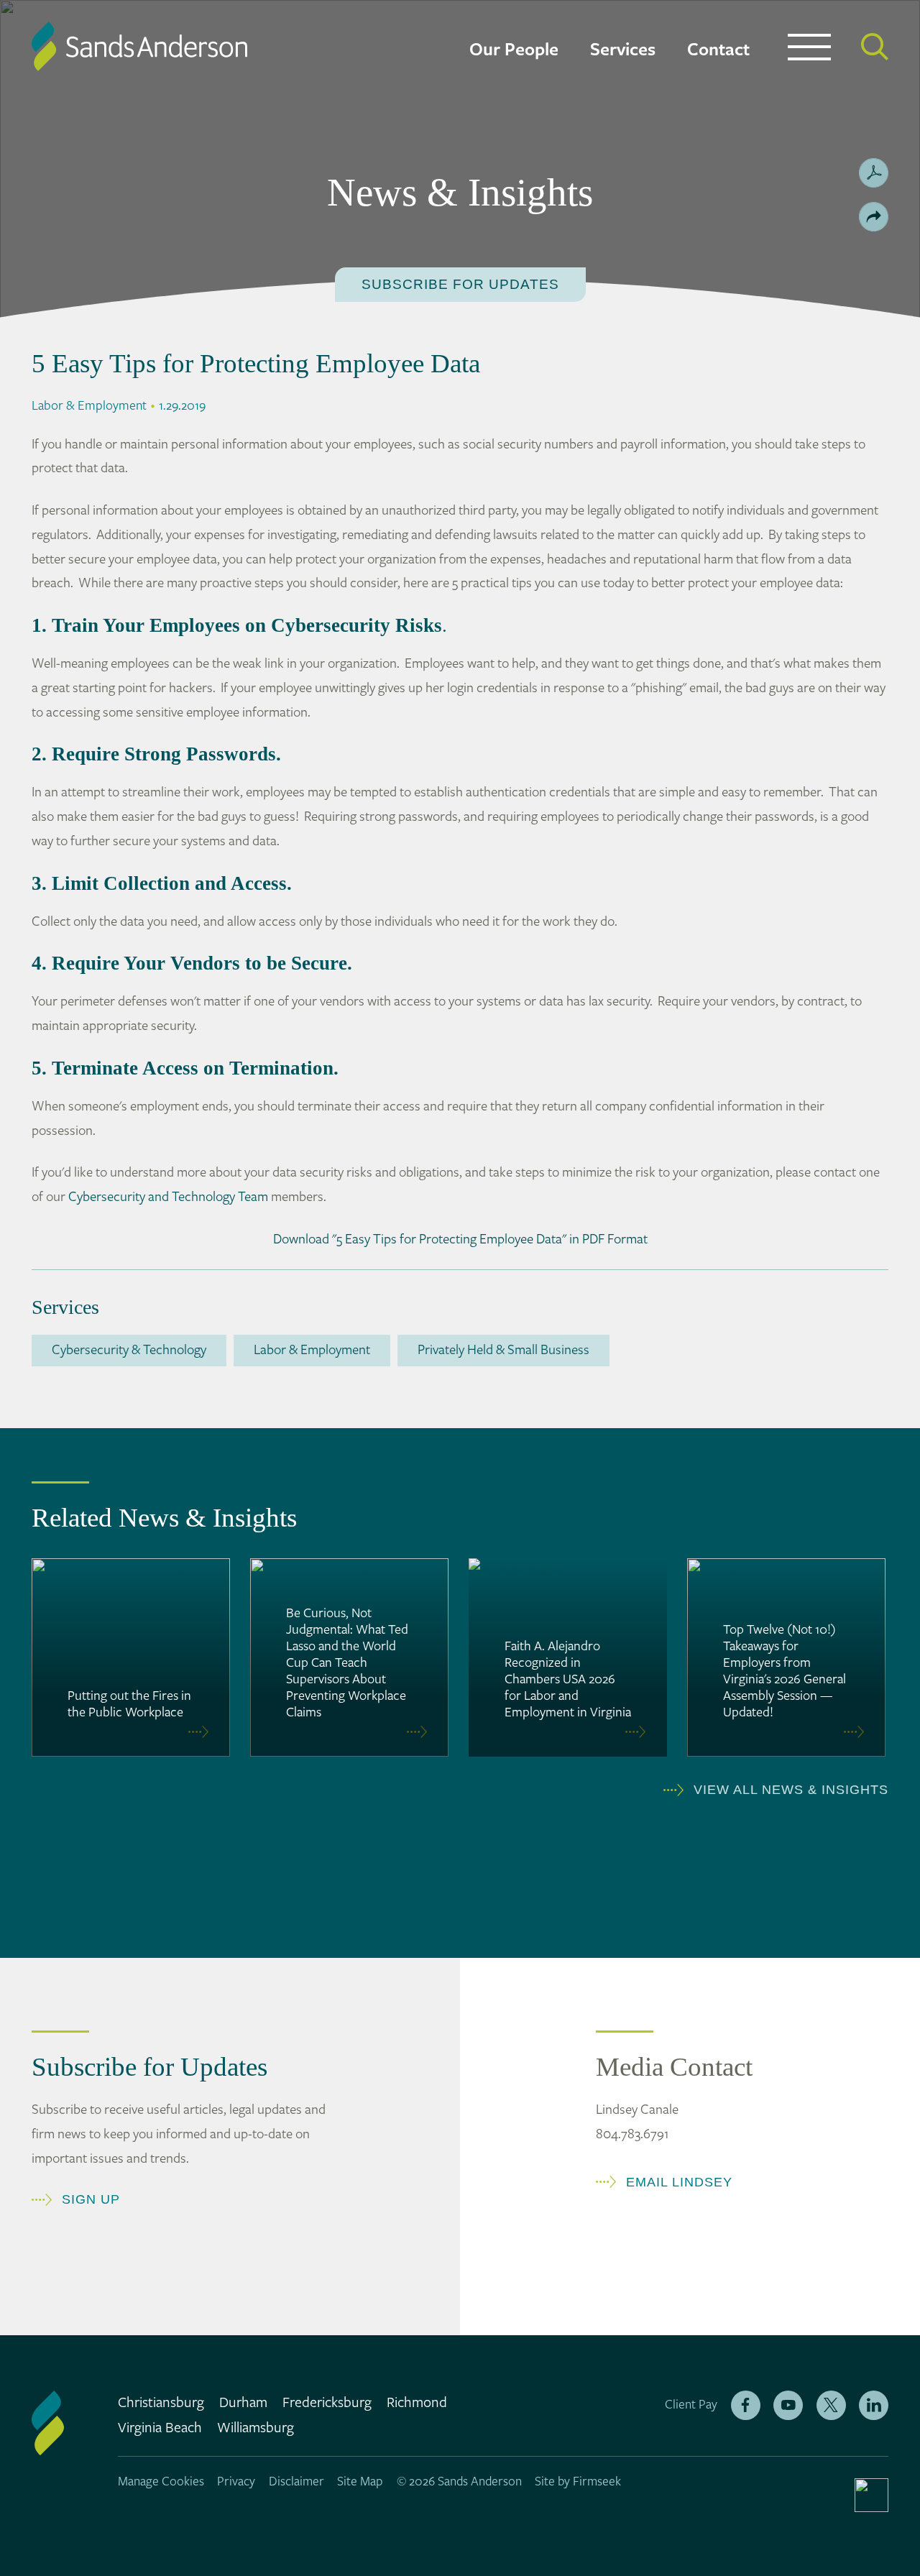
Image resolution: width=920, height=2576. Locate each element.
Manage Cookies (161, 2482)
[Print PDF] (874, 173)
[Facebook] (746, 2405)
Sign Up (91, 2199)
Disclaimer (296, 2482)
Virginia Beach (160, 2428)
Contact (718, 50)
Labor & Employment (312, 1350)
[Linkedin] (874, 2405)
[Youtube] (788, 2405)
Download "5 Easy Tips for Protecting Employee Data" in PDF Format (460, 1239)
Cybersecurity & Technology (129, 1350)
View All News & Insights (791, 1790)
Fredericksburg (327, 2403)
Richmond (417, 2403)
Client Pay (691, 2405)
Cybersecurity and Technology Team (168, 1197)
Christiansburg (161, 2403)
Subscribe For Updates (460, 284)
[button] (874, 217)
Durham (243, 2403)
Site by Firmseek (578, 2482)
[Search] (875, 47)
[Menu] (809, 50)
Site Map (360, 2482)
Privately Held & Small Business (503, 1350)
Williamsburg (256, 2428)
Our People (514, 50)
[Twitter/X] (831, 2405)
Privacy (236, 2482)
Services (623, 50)
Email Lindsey (679, 2182)
